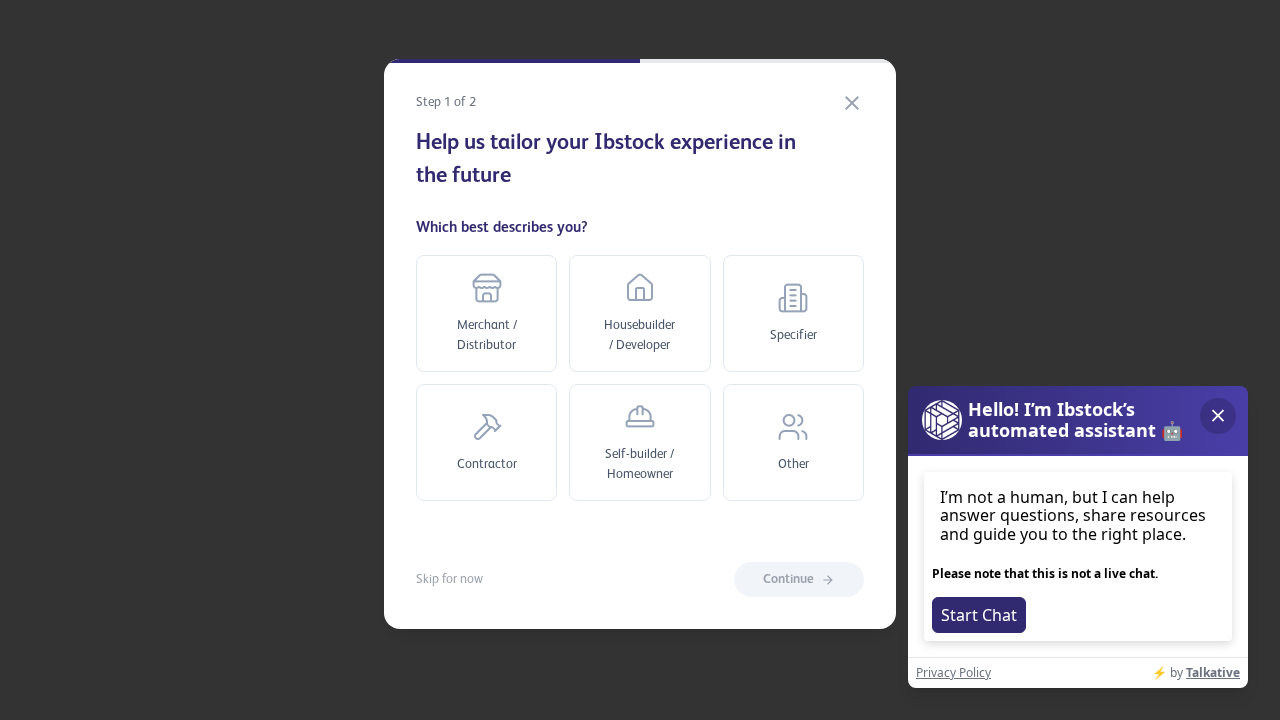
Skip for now (449, 579)
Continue (788, 579)
